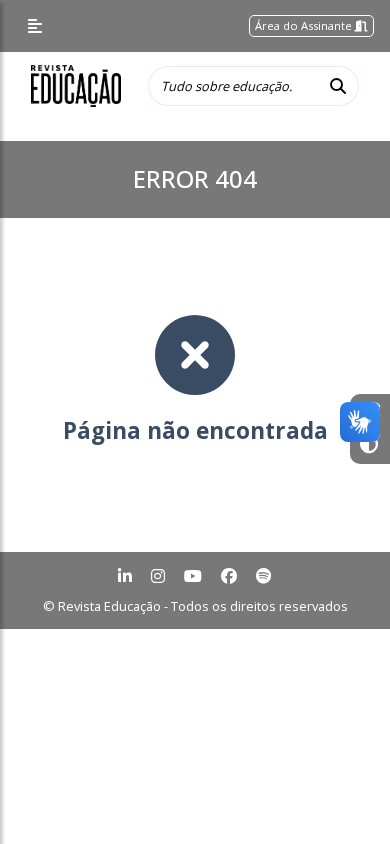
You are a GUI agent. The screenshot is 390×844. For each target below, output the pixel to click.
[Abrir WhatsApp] (340, 793)
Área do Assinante (305, 25)
